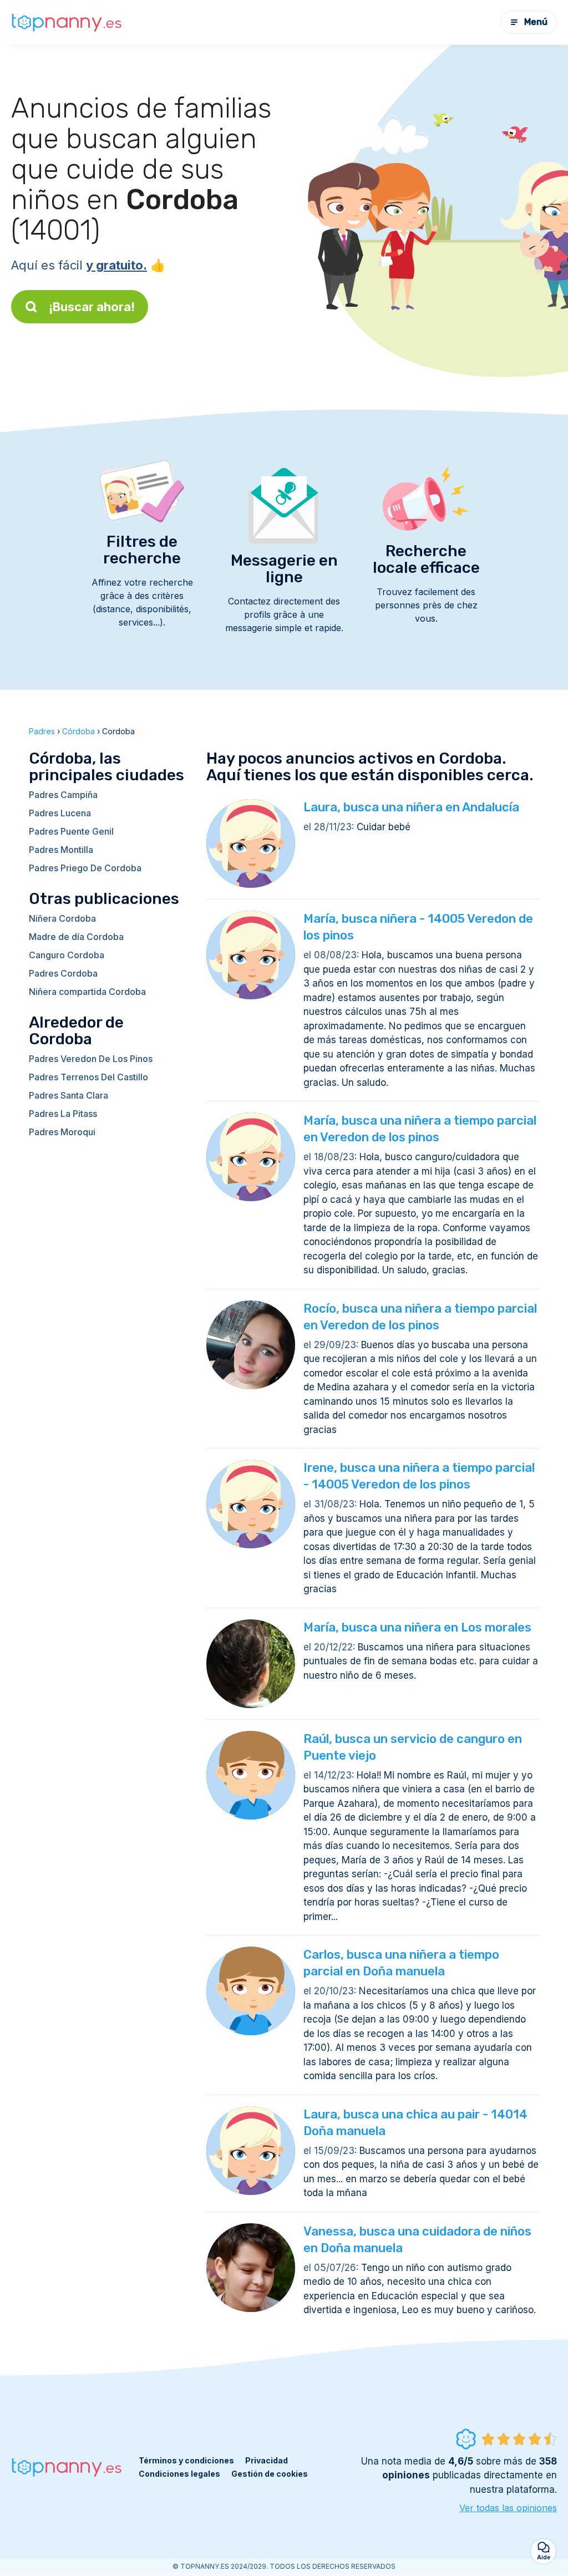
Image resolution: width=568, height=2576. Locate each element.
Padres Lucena (60, 813)
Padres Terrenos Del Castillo (88, 1077)
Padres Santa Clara (69, 1095)
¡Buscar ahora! (92, 307)
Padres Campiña (63, 795)
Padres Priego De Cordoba (85, 868)
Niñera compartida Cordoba (87, 992)
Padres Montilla (61, 850)
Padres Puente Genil (71, 831)
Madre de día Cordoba (76, 937)
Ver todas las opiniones (508, 2508)
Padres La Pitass (63, 1114)
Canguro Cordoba (67, 955)
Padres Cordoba (63, 973)
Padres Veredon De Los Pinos (91, 1059)
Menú (536, 22)
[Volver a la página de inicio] (67, 22)
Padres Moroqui (62, 1132)
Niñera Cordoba (62, 918)
